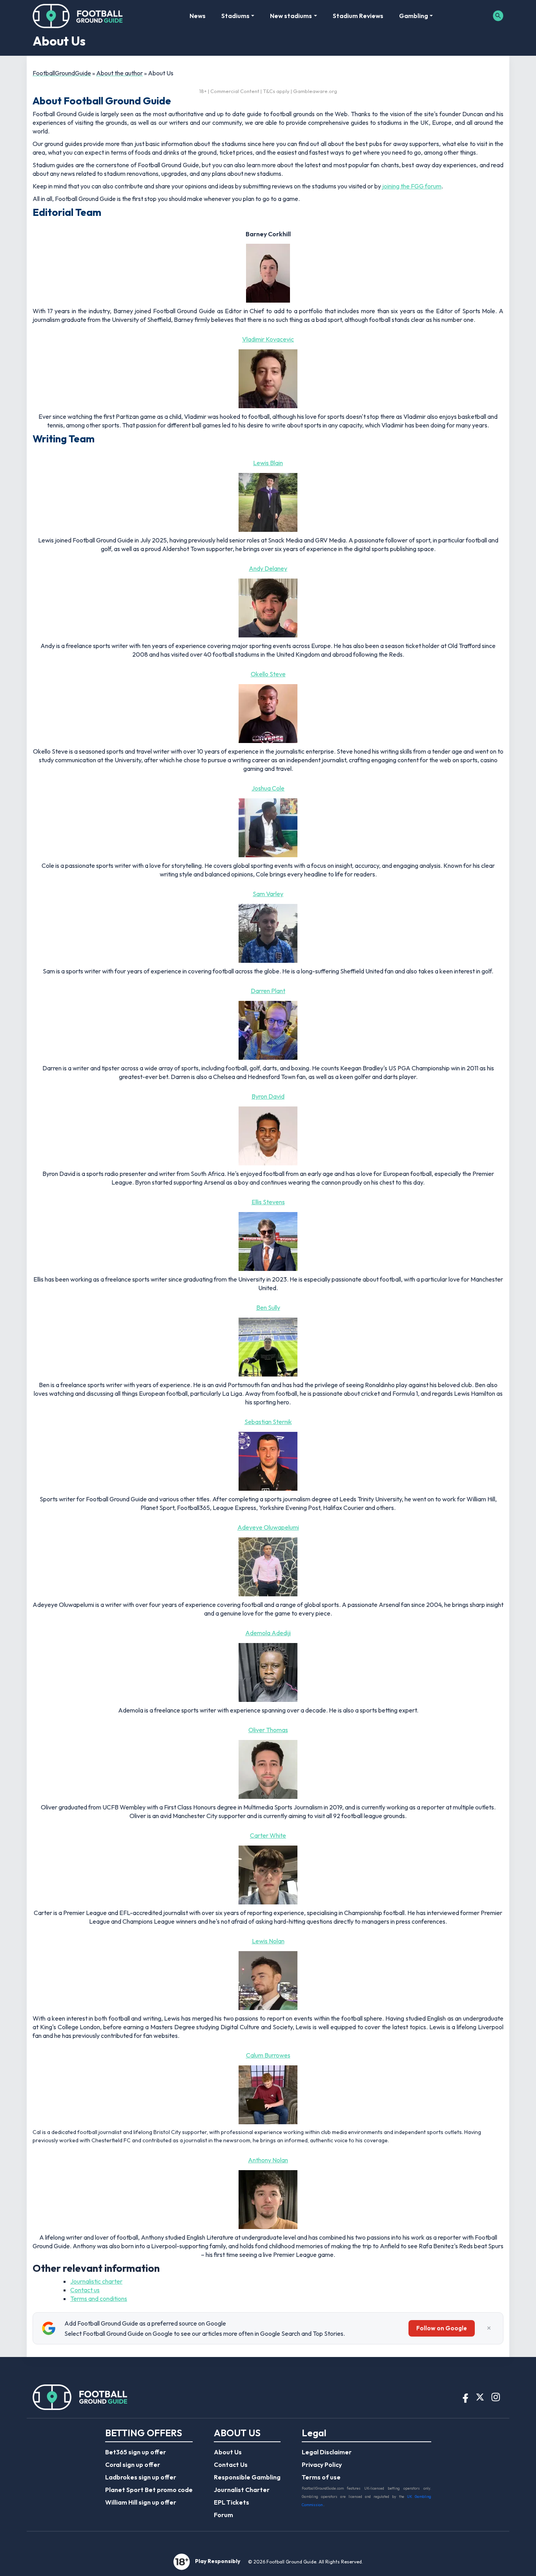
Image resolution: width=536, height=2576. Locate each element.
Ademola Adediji (268, 1633)
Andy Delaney (268, 568)
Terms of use (321, 2477)
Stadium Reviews (358, 16)
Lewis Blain (268, 463)
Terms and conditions (99, 2299)
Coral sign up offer (133, 2465)
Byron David (268, 1096)
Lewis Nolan (268, 1941)
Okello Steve (268, 674)
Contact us (85, 2290)
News (198, 16)
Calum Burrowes (268, 2055)
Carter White (268, 1835)
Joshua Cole (268, 788)
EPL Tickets (232, 2502)
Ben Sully (268, 1307)
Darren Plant (268, 991)
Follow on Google (442, 2328)
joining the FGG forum (412, 186)
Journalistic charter (96, 2281)
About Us (228, 2452)
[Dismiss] (489, 2328)
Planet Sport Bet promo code (149, 2490)
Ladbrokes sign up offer (141, 2477)
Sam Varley (268, 894)
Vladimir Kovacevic (268, 339)
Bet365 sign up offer (136, 2452)
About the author (119, 73)
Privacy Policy (322, 2465)
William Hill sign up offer (141, 2502)
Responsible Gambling (247, 2477)
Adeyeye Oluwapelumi (268, 1527)
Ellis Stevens (268, 1202)
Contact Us (231, 2465)
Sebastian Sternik (268, 1422)
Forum (223, 2515)
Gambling (414, 16)
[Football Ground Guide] (78, 16)
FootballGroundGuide (62, 73)
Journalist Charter (242, 2490)
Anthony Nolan (268, 2160)
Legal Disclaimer (327, 2452)
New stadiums (291, 16)
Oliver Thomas (268, 1730)
